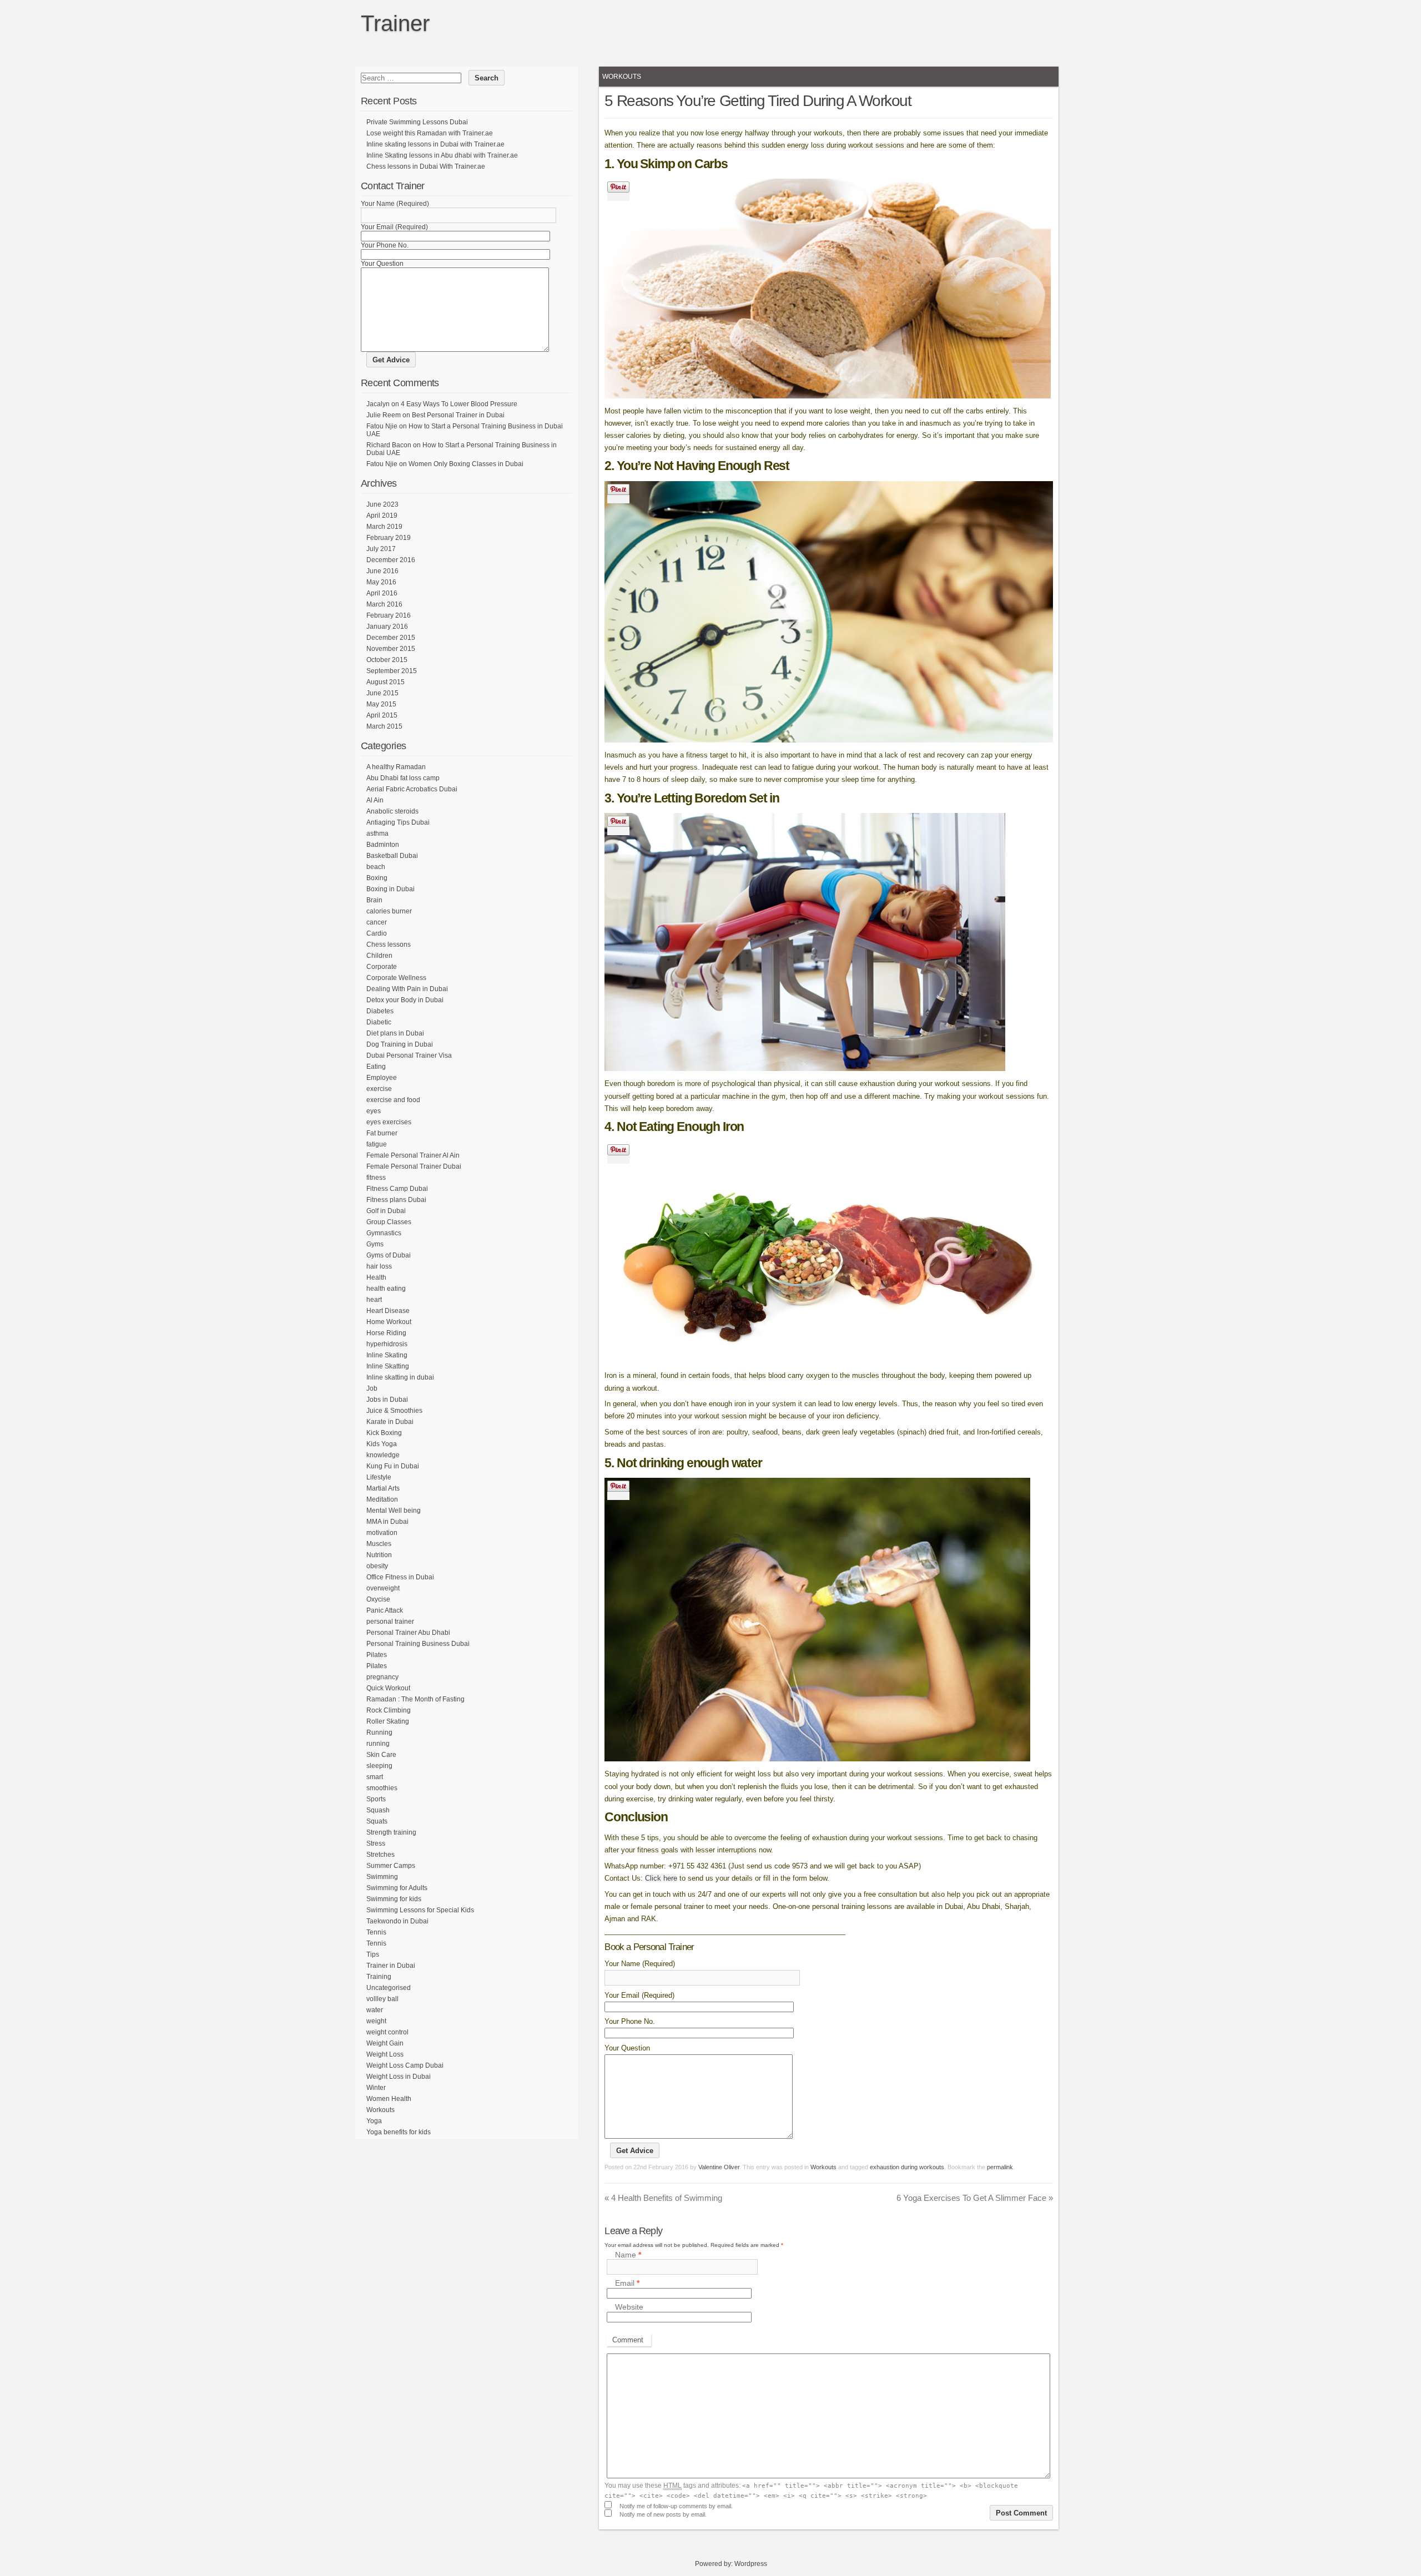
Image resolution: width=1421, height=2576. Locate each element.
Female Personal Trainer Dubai (414, 1166)
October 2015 (387, 660)
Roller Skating (388, 1721)
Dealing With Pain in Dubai (407, 989)
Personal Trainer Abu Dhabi (408, 1633)
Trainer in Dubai (391, 1966)
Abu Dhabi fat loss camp (403, 778)
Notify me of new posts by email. (663, 2514)
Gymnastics (384, 1233)
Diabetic (379, 1022)
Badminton (383, 845)
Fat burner (382, 1133)
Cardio (377, 933)
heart (374, 1300)
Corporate (382, 967)
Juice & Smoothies (394, 1411)
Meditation (382, 1499)
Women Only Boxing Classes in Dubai (466, 464)
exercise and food (393, 1100)
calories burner (389, 911)
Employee (382, 1078)
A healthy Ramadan (396, 767)
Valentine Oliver (719, 2167)
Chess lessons (389, 944)
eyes (374, 1111)
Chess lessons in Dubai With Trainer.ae (426, 166)
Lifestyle (379, 1477)
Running (379, 1733)
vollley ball (382, 1999)
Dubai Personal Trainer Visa (409, 1055)
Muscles (379, 1544)
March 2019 (384, 527)
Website (629, 2307)
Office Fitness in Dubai (400, 1577)
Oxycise (378, 1599)
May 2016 (381, 582)
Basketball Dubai (392, 856)
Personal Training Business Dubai (418, 1644)
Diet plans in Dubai (395, 1033)
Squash (378, 1810)
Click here (661, 1878)
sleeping (379, 1766)
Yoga (374, 2121)
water (375, 2010)
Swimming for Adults (397, 1888)
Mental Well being (394, 1511)
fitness (376, 1178)
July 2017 (381, 549)
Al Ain (375, 800)
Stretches (381, 1855)
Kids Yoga (382, 1444)
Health (376, 1277)
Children (379, 956)
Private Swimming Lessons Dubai (417, 122)
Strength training (391, 1832)
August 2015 (386, 682)
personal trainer (390, 1622)
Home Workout (389, 1322)
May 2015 (381, 704)
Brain (374, 900)
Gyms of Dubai (389, 1255)
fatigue (377, 1144)
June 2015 (382, 693)
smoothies (382, 1788)
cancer (377, 922)
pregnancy (382, 1677)
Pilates (377, 1655)
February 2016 (389, 615)
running (378, 1744)
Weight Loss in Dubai (399, 2077)
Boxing (377, 878)
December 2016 (391, 560)
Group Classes (389, 1222)
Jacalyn (378, 404)
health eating (386, 1289)
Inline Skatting (388, 1366)
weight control (387, 2032)
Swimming (382, 1877)
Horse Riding (386, 1333)
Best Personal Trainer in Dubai (458, 415)
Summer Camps (391, 1866)
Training (379, 1977)
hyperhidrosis (387, 1344)
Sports (376, 1799)
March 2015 (384, 726)
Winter (376, 2088)
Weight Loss (385, 2054)
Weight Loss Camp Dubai (405, 2065)
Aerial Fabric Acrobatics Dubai (412, 789)
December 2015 (391, 638)
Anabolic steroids (392, 811)
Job (372, 1388)
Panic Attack (385, 1610)
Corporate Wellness (396, 978)
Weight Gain (385, 2043)
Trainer (395, 23)
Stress (376, 1843)
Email (627, 2284)
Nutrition (379, 1555)
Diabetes (380, 1011)
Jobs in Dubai (387, 1400)
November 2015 (391, 649)
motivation (382, 1533)
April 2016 (382, 593)
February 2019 (389, 538)
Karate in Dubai (390, 1422)
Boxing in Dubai (390, 889)
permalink (1000, 2167)
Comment (628, 2340)
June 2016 (382, 571)
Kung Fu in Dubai (393, 1466)
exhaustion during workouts (907, 2167)
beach (376, 867)
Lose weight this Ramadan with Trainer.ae (430, 133)
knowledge (383, 1455)
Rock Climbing (389, 1710)
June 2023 (382, 504)
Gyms (375, 1244)
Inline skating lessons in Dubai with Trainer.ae (435, 144)
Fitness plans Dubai (396, 1200)
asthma (377, 834)
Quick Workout (388, 1688)
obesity (377, 1566)
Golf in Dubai (386, 1211)
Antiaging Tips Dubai (398, 822)
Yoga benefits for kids (399, 2132)
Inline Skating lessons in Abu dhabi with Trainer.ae (442, 155)
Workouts (622, 77)
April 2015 (382, 715)
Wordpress (751, 2564)
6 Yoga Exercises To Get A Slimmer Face (975, 2198)
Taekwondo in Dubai (397, 1921)
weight (376, 2021)
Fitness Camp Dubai (397, 1189)
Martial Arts (383, 1488)
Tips (373, 1954)
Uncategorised (389, 1988)
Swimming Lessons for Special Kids (420, 1910)
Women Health (389, 2099)
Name (628, 2255)
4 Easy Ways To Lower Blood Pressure (459, 404)
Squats (377, 1821)
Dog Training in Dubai (400, 1044)
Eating (376, 1067)
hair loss (379, 1266)
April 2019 (382, 516)
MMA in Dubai (387, 1522)
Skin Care (381, 1755)
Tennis (376, 1932)
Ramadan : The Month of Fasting (415, 1699)
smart (375, 1777)
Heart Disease (388, 1311)
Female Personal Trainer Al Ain (413, 1155)
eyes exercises (389, 1122)
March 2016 (384, 604)
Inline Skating (387, 1355)
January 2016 (387, 627)
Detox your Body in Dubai (405, 1000)
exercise (379, 1089)
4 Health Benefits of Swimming (663, 2198)
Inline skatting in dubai (400, 1377)
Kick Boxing (384, 1433)
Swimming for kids (394, 1899)
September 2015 (392, 671)
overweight (383, 1588)
